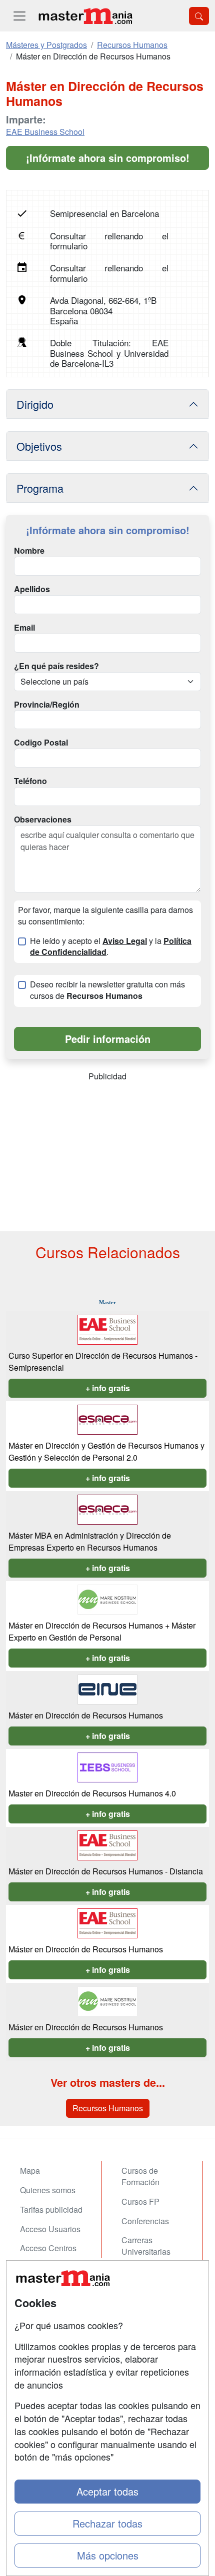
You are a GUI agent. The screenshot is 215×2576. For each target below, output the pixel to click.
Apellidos (32, 589)
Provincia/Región (47, 705)
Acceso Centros (48, 2248)
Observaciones (43, 820)
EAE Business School (45, 132)
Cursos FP (140, 2201)
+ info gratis (108, 1388)
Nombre (29, 551)
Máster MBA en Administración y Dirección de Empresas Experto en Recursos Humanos (90, 1541)
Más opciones (108, 2555)
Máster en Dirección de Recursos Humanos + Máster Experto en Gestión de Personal (102, 1631)
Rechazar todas (107, 2523)
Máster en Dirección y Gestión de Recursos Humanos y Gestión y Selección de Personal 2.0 (106, 1451)
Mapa (30, 2170)
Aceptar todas (107, 2491)
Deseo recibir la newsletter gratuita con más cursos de (107, 990)
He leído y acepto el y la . (111, 947)
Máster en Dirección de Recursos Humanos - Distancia (106, 1871)
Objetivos (39, 446)
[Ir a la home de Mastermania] (85, 16)
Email (24, 628)
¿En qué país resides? (56, 666)
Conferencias (145, 2221)
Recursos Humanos (108, 2108)
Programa (40, 488)
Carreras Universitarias (146, 2246)
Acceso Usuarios (50, 2229)
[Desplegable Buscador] (199, 16)
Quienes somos (48, 2190)
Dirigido (35, 404)
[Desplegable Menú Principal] (19, 16)
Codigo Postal (41, 743)
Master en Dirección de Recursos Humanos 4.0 (92, 1793)
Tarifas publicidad (51, 2209)
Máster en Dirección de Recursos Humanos (86, 1715)
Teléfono (30, 781)
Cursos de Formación (140, 2176)
